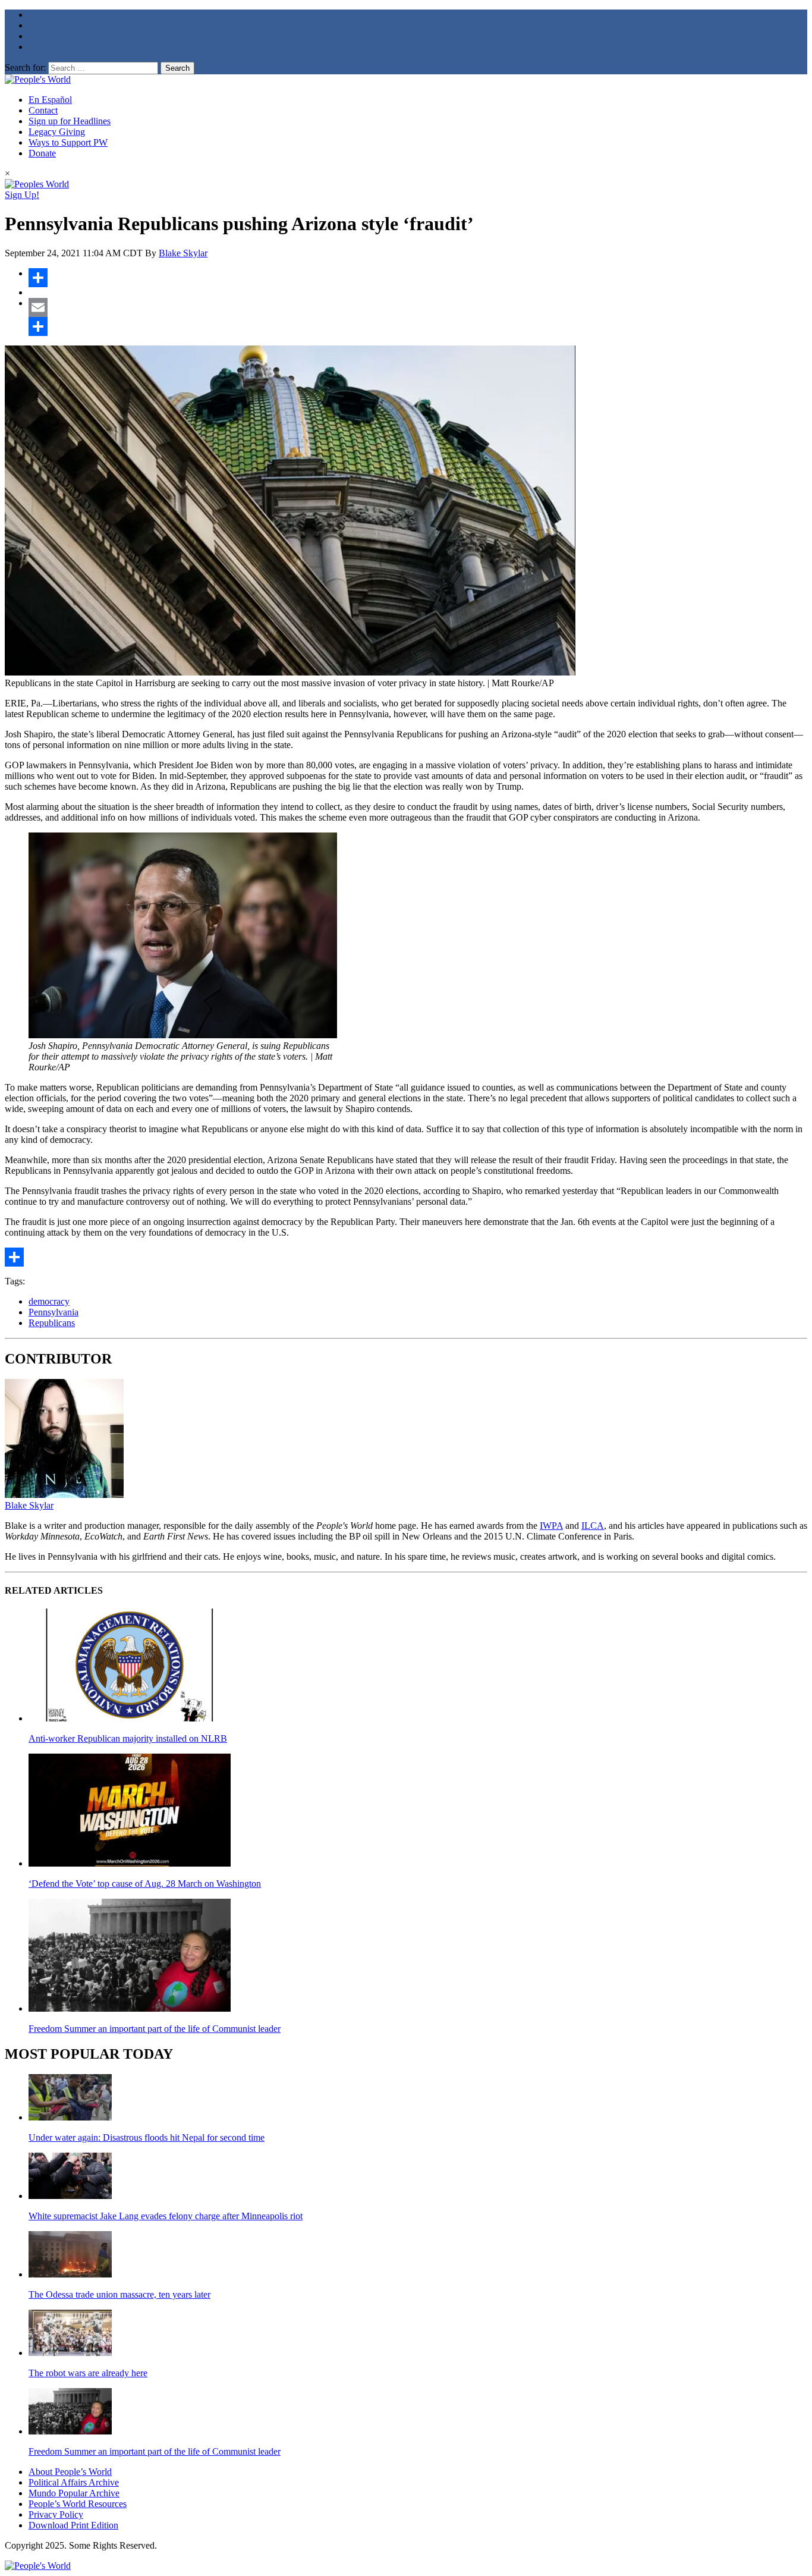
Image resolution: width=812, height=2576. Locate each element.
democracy (49, 1301)
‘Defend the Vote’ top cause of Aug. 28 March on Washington (145, 1884)
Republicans (52, 1323)
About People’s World (70, 2472)
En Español (50, 100)
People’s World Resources (78, 2504)
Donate (42, 153)
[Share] (418, 278)
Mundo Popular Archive (74, 2493)
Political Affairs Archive (74, 2482)
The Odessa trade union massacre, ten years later (119, 2294)
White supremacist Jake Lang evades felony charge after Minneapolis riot (166, 2216)
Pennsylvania (53, 1312)
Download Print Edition (73, 2525)
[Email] (418, 307)
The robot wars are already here (88, 2373)
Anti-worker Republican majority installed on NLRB (128, 1738)
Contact (43, 110)
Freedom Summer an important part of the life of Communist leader (155, 2029)
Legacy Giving (57, 132)
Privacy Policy (56, 2514)
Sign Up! (22, 195)
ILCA (593, 1526)
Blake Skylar (183, 253)
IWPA (551, 1526)
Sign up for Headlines (70, 121)
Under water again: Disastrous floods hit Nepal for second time (147, 2137)
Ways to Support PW (68, 142)
